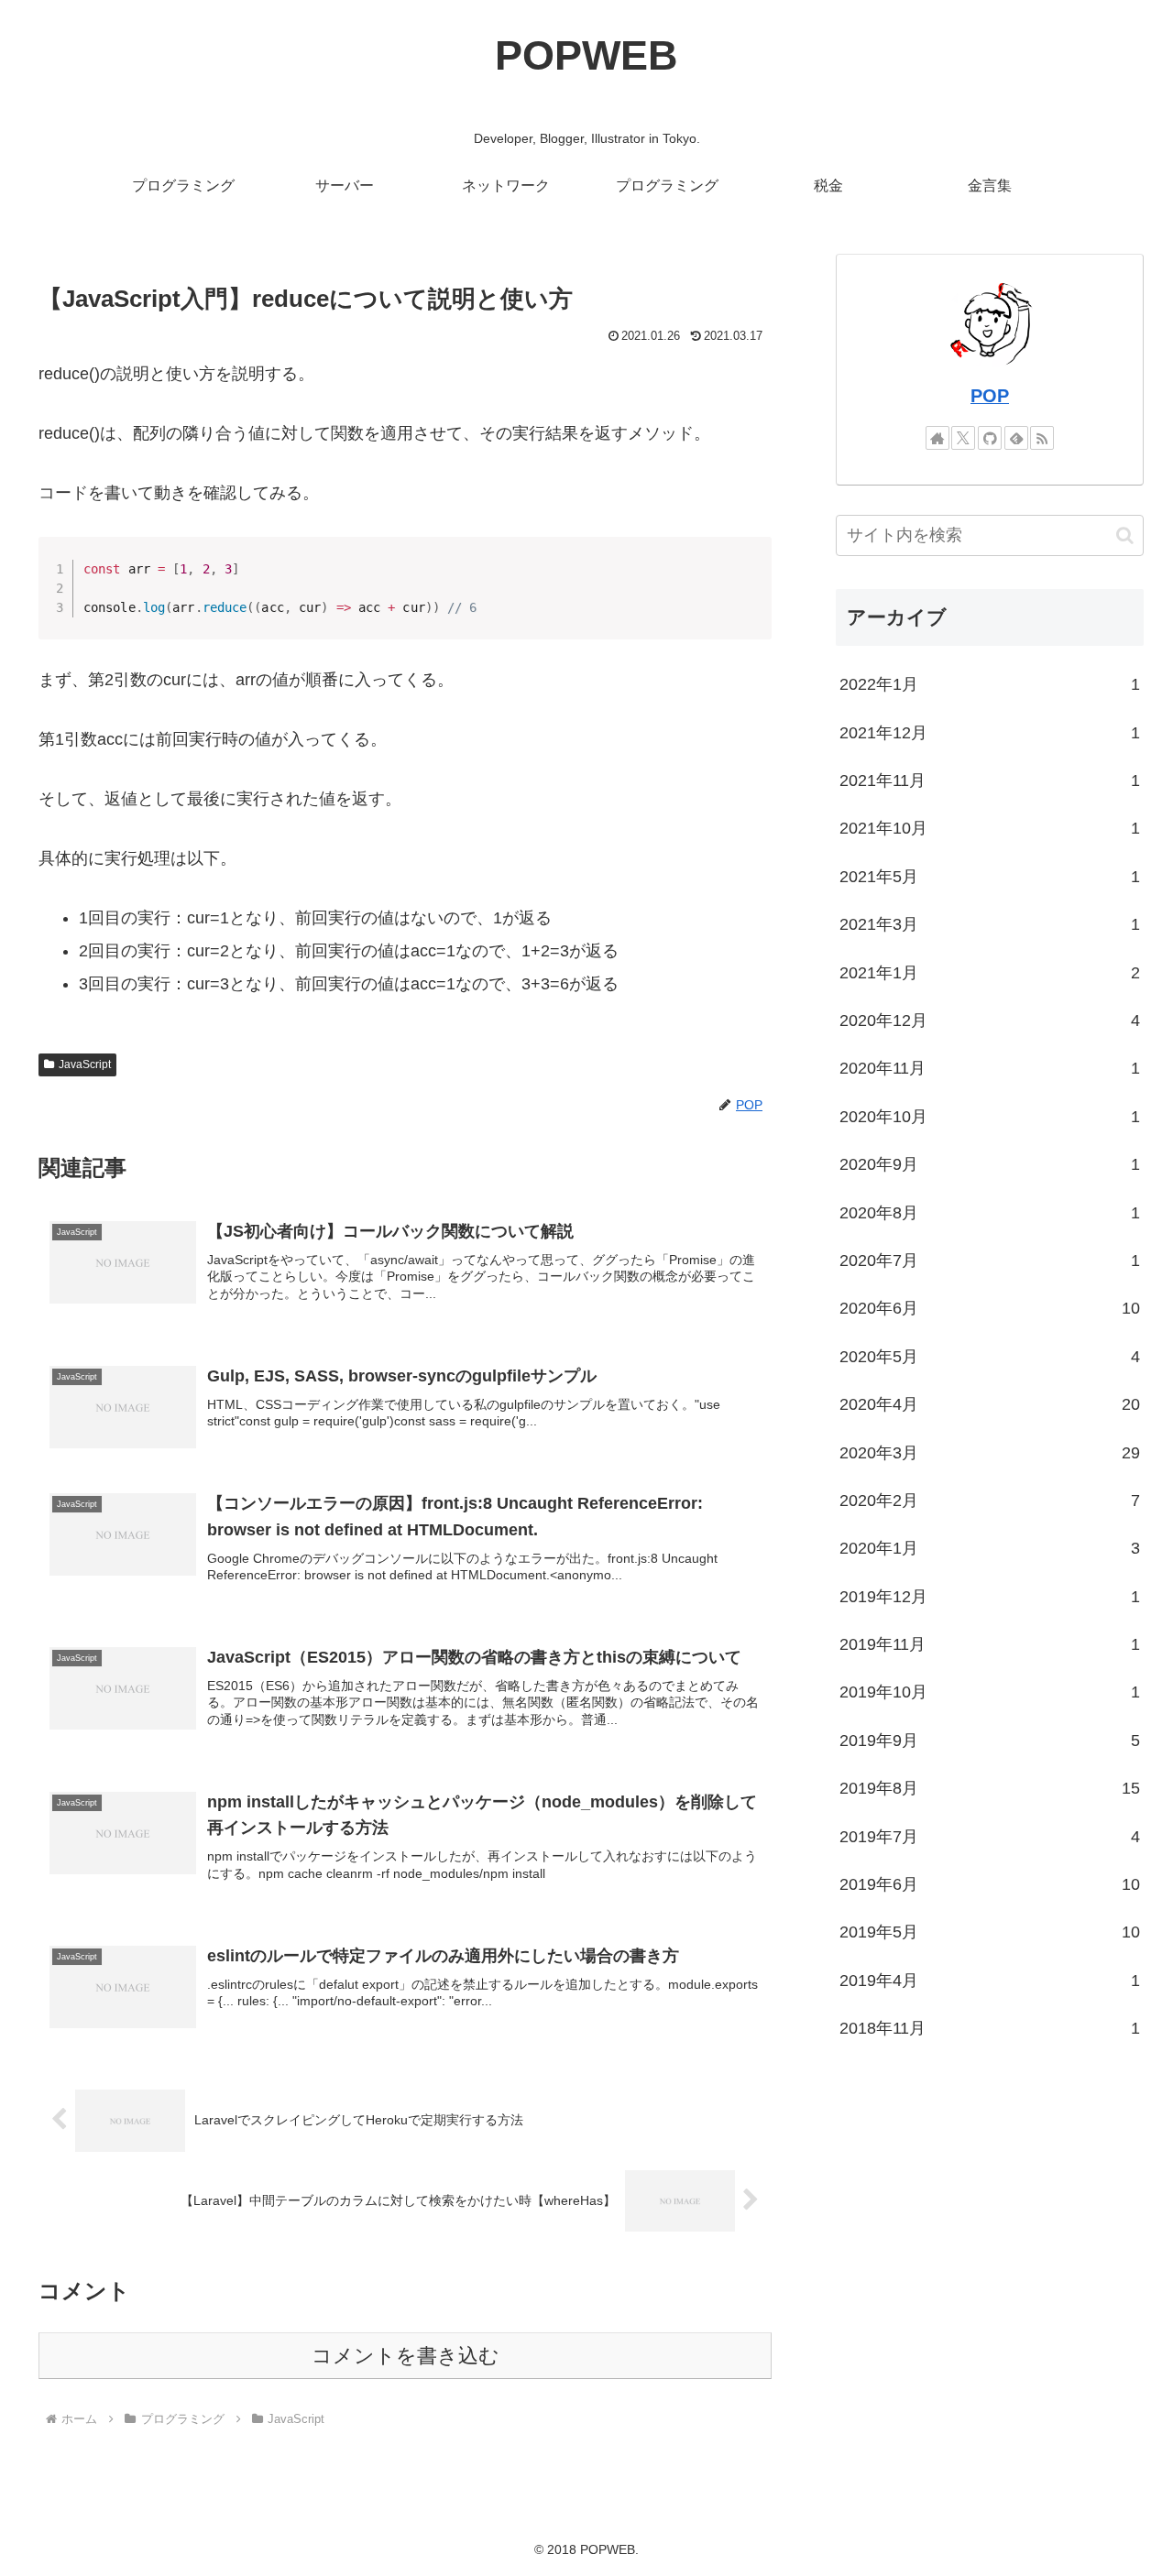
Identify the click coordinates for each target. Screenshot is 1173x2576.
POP (990, 396)
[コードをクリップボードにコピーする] (751, 576)
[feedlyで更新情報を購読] (1016, 438)
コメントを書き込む (406, 2356)
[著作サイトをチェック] (937, 438)
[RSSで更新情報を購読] (1042, 438)
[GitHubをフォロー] (990, 438)
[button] (1125, 535)
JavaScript (85, 1064)
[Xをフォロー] (963, 438)
